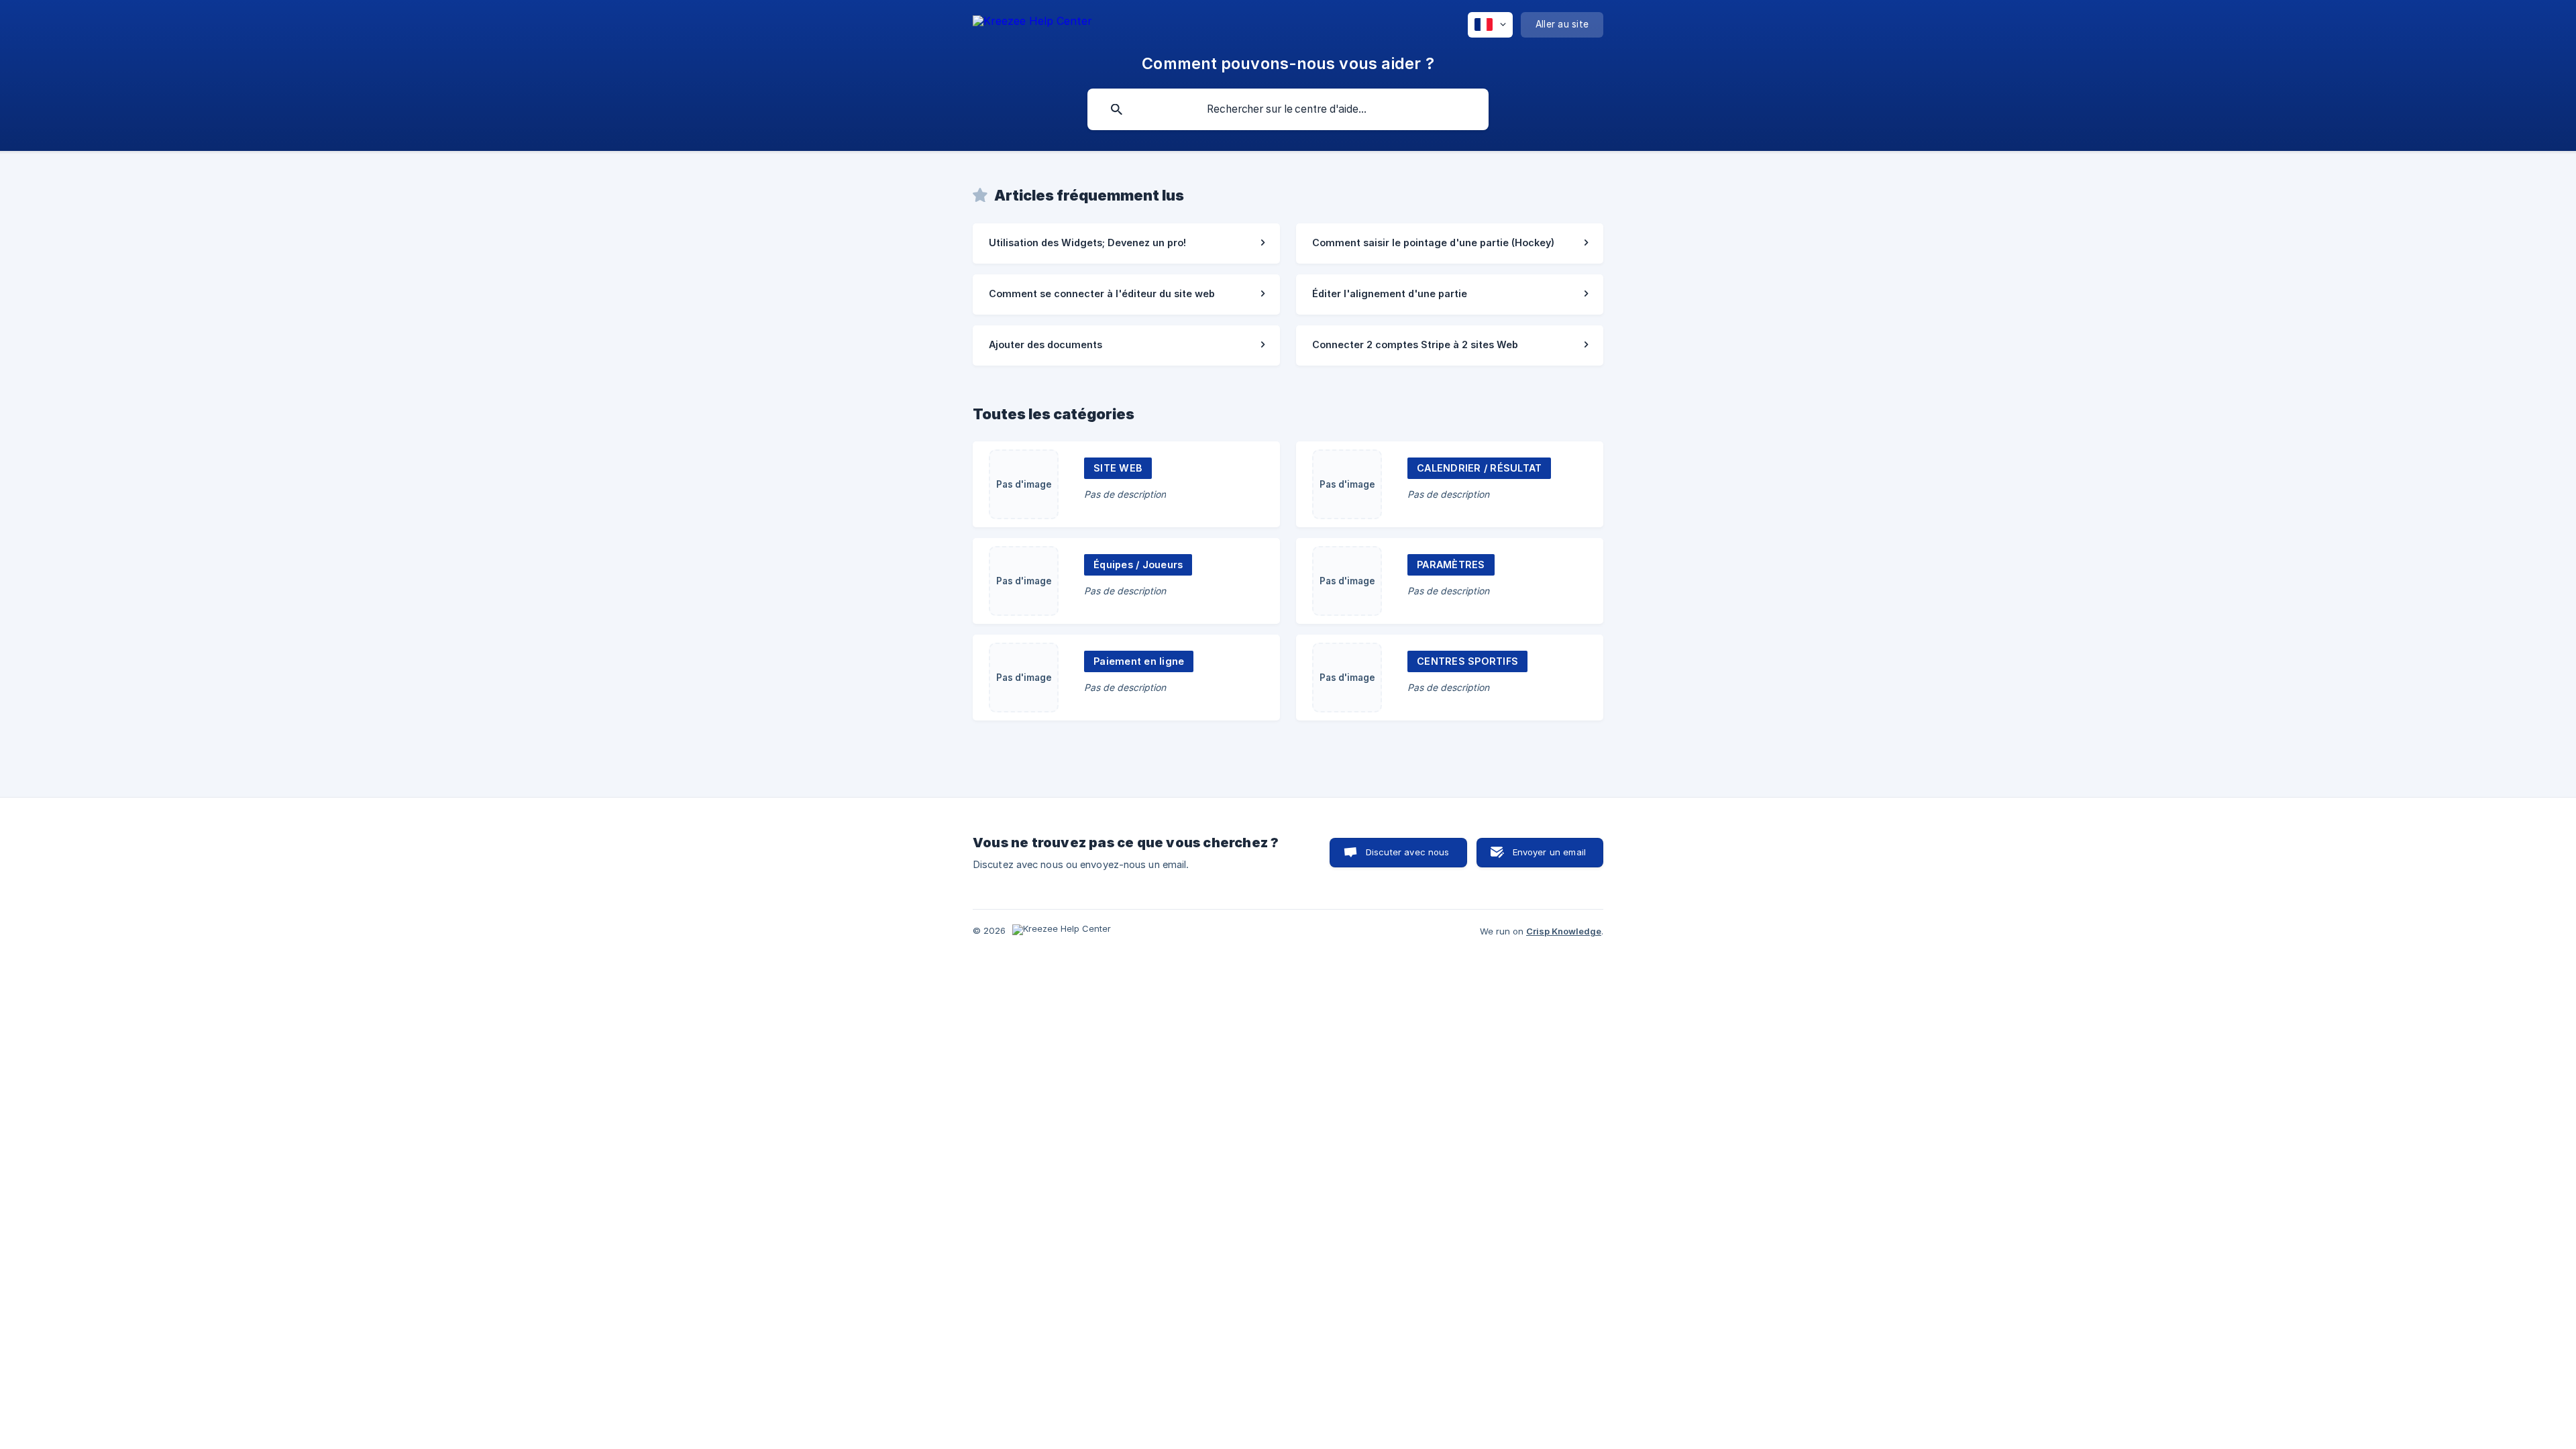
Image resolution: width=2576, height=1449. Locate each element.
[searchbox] (1288, 109)
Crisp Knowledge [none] (1564, 931)
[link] (1126, 244)
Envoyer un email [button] (1549, 852)
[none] (1032, 23)
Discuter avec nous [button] (1408, 852)
